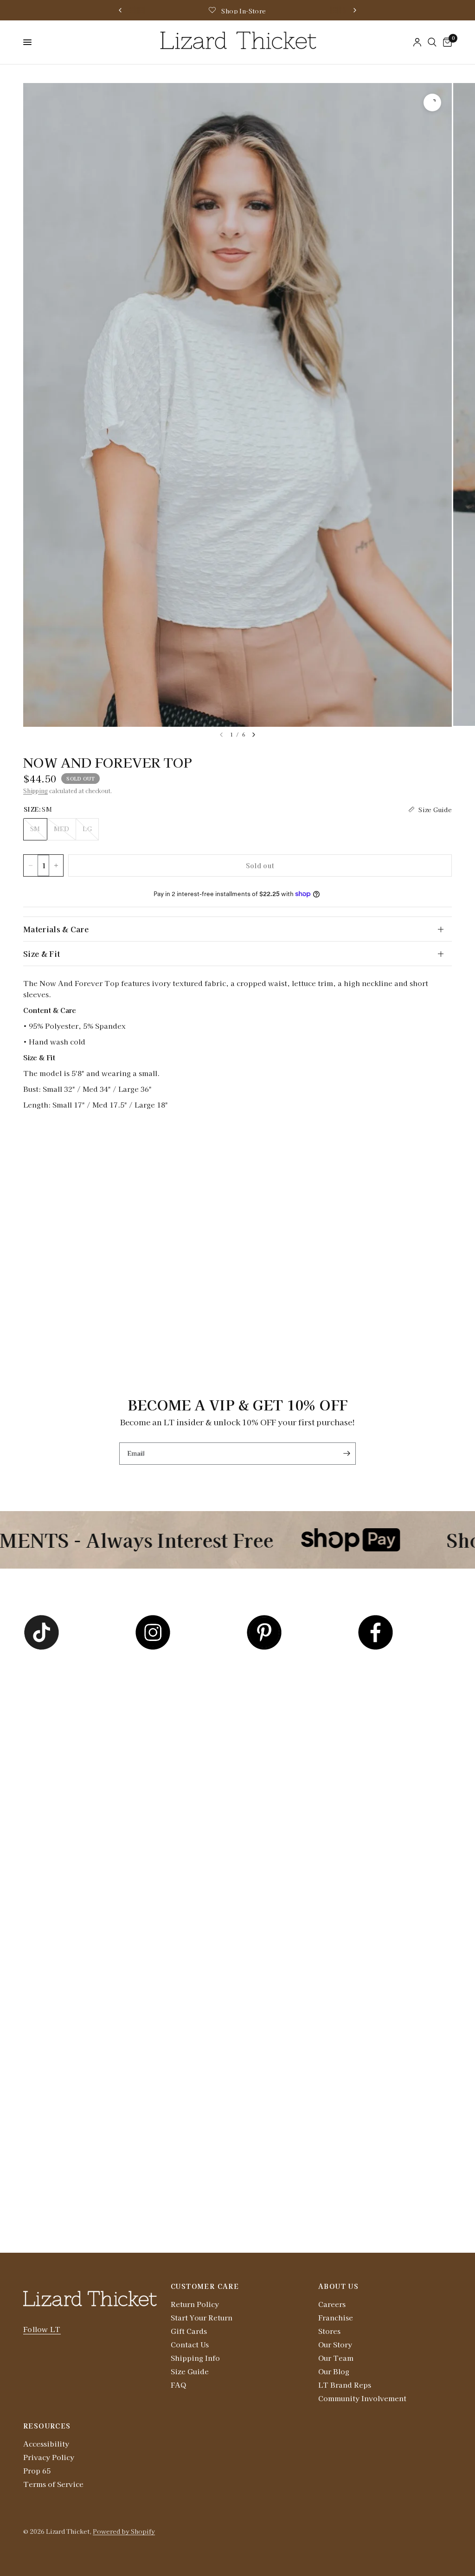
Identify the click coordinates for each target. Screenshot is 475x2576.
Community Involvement (362, 2398)
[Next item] (254, 735)
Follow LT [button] (42, 2329)
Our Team (336, 2358)
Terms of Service (53, 2484)
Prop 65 (37, 2470)
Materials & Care (56, 929)
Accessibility (46, 2444)
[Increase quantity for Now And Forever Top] (56, 865)
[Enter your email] (347, 1454)
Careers (332, 2304)
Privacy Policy (49, 2457)
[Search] (432, 42)
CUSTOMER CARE (205, 2286)
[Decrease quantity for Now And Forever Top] (31, 865)
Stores (329, 2331)
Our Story (335, 2344)
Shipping (35, 791)
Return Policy (195, 2304)
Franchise (336, 2317)
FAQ (178, 2385)
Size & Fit (42, 954)
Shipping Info (195, 2358)
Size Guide (190, 2371)
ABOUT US (338, 2286)
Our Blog (334, 2371)
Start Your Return (202, 2317)
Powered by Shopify (124, 2531)
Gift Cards (189, 2331)
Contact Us (190, 2344)
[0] (446, 42)
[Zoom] (432, 103)
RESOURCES (47, 2426)
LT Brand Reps (345, 2385)
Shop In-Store (244, 11)
